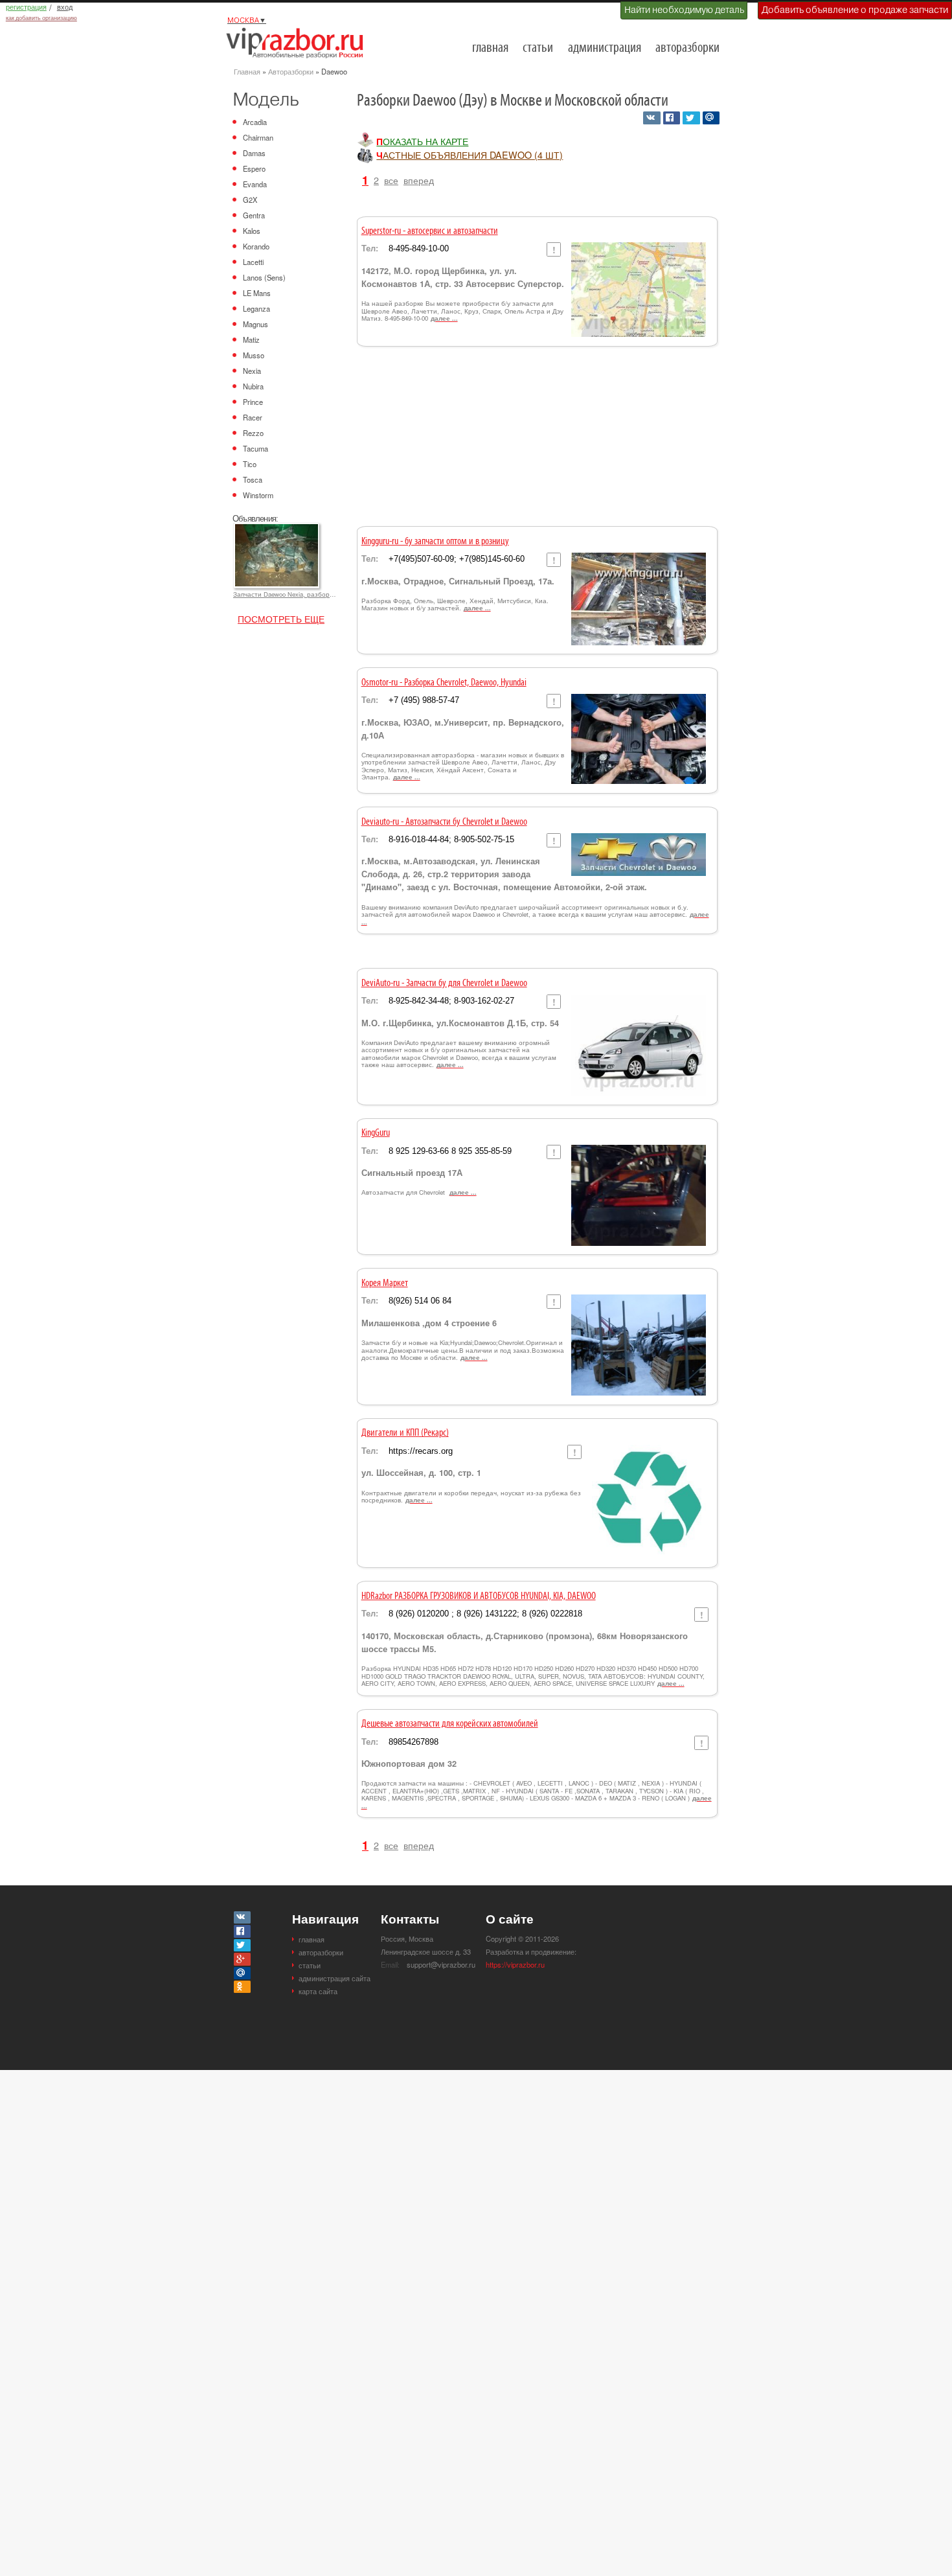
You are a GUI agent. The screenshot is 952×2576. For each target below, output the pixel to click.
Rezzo (253, 433)
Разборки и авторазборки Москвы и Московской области (299, 43)
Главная (247, 71)
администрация (605, 48)
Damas (254, 153)
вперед (419, 180)
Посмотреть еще (281, 618)
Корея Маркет (385, 1283)
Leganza (256, 308)
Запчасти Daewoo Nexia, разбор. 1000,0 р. (285, 594)
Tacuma (255, 448)
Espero (254, 168)
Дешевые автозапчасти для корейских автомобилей (450, 1724)
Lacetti (253, 262)
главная (490, 48)
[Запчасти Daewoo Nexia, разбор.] (276, 529)
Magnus (255, 324)
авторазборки (687, 48)
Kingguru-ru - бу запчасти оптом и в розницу (435, 542)
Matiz (251, 339)
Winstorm (258, 495)
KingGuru (376, 1133)
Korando (256, 246)
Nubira (253, 386)
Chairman (258, 137)
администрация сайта (334, 1978)
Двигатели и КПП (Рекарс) (405, 1433)
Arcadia (255, 122)
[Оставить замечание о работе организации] (553, 249)
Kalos (252, 231)
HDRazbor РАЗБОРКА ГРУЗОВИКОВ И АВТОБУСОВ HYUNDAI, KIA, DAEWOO (479, 1596)
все (391, 180)
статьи (538, 48)
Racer (253, 417)
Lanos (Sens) (264, 277)
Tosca (253, 479)
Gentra (254, 215)
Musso (254, 355)
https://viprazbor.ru (515, 1964)
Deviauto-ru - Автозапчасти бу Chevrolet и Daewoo (444, 822)
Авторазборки (291, 71)
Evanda (255, 184)
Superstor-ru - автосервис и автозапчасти (430, 231)
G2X (250, 200)
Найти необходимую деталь (684, 10)
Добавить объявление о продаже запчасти (855, 10)
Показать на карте (422, 141)
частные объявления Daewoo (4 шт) (470, 155)
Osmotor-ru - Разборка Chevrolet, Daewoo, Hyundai (444, 683)
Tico (250, 464)
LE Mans (257, 293)
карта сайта (318, 1991)
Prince (253, 402)
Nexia (252, 371)
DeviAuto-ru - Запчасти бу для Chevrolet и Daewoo (444, 983)
